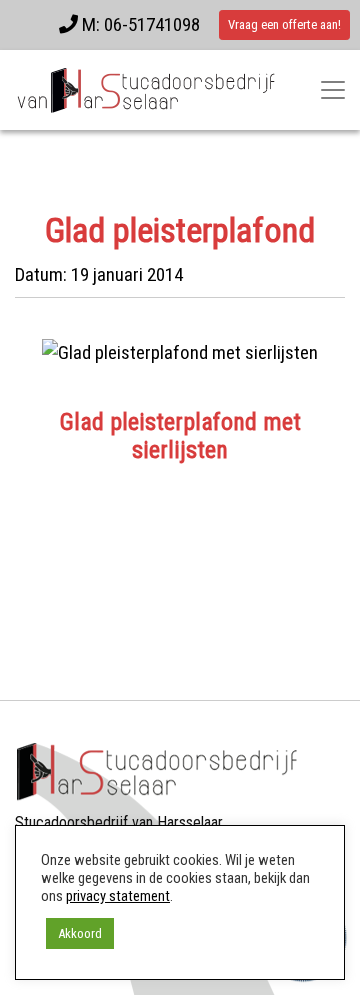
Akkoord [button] (80, 933)
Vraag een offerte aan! (284, 24)
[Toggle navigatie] (333, 90)
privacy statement (118, 896)
